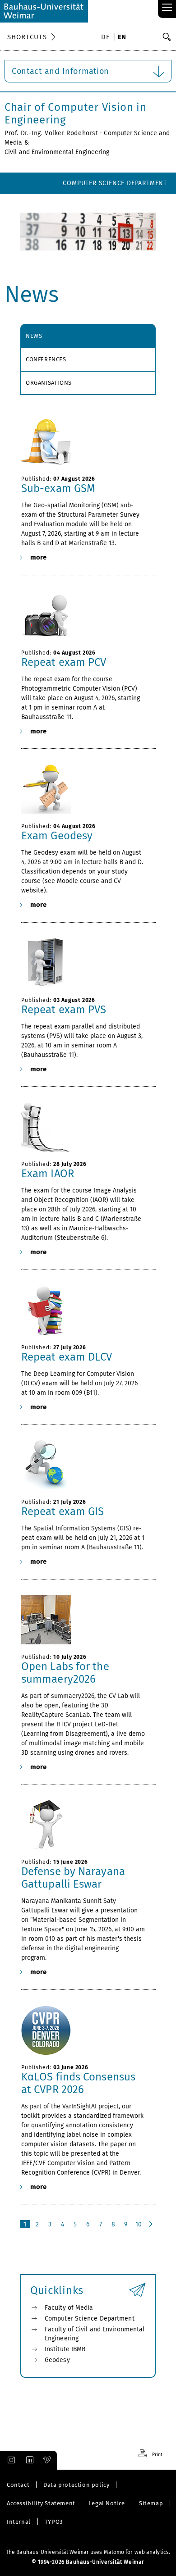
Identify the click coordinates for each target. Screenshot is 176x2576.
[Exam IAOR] (84, 1127)
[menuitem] (107, 38)
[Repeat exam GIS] (84, 1465)
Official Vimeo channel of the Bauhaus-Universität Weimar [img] (47, 2460)
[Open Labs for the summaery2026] (84, 1620)
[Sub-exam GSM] (84, 442)
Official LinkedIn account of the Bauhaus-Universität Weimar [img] (28, 2460)
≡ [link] (167, 8)
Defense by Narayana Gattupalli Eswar (73, 1878)
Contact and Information (60, 71)
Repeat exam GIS (63, 1511)
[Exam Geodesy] (84, 789)
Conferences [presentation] (46, 359)
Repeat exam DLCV (67, 1357)
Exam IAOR (48, 1174)
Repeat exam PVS (64, 1010)
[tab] (88, 336)
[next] (151, 2224)
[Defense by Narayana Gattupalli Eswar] (84, 1825)
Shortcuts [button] (27, 37)
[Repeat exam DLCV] (84, 1311)
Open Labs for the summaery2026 (65, 1673)
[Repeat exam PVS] (84, 963)
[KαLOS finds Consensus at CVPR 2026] (84, 2030)
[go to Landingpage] (44, 11)
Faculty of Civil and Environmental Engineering (95, 2334)
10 (139, 2224)
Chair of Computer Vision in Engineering (76, 114)
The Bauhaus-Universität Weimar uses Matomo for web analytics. (88, 2552)
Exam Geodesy (57, 836)
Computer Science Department (115, 183)
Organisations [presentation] (49, 383)
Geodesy (57, 2360)
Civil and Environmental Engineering (57, 152)
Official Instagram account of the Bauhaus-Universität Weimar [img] (9, 2460)
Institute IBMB (65, 2349)
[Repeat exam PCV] (84, 616)
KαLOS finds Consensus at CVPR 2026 (78, 2083)
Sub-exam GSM (58, 488)
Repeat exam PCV (64, 662)
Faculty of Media (138, 204)
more (38, 557)
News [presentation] (34, 336)
